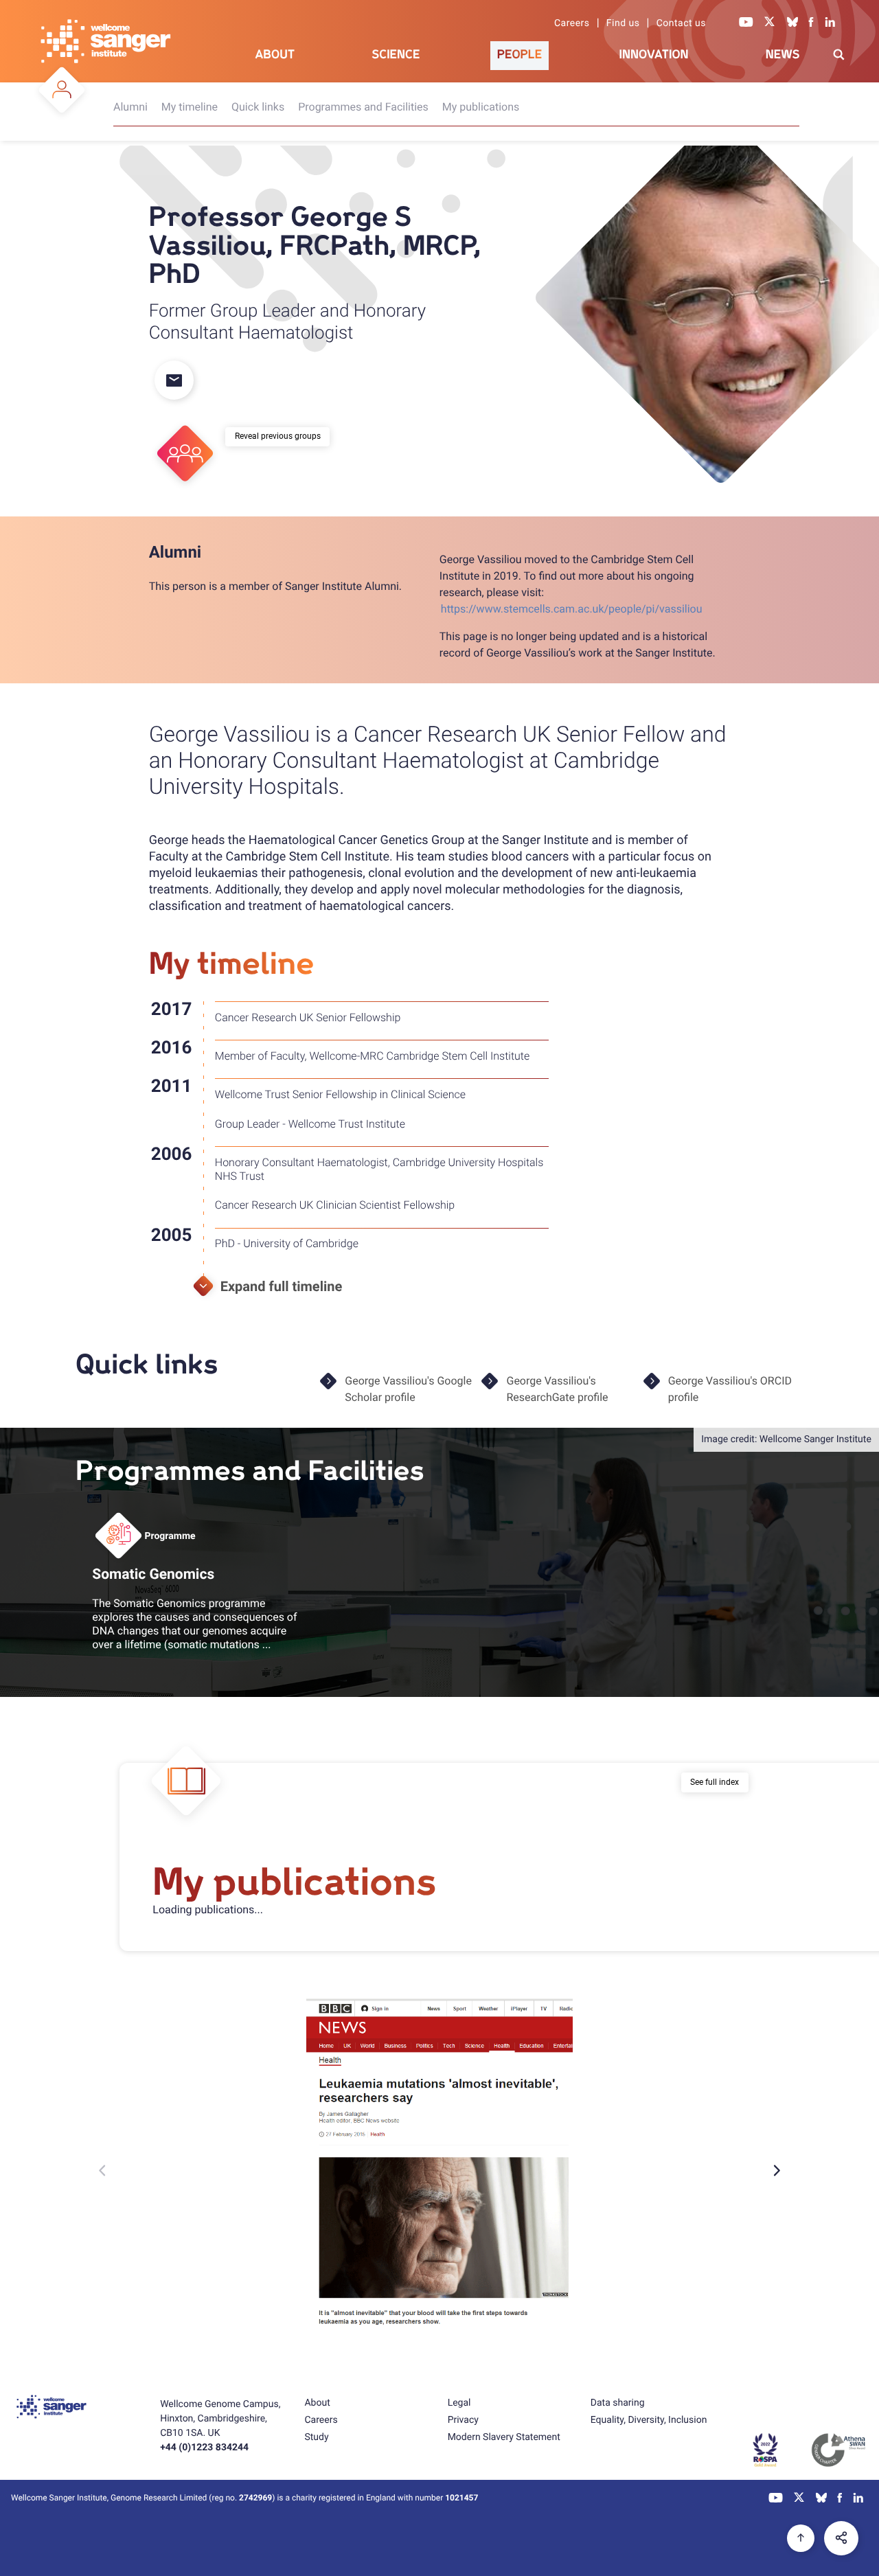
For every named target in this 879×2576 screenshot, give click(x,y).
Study (316, 2437)
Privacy (463, 2420)
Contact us (681, 23)
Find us (623, 23)
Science (396, 55)
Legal (459, 2403)
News (783, 55)
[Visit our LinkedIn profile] (831, 23)
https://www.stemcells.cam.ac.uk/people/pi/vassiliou (572, 609)
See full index (715, 1782)
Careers (572, 23)
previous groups (291, 436)
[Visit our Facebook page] (812, 23)
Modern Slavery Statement (504, 2437)
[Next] (776, 2170)
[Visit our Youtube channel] (746, 23)
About (275, 55)
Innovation (654, 55)
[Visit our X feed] (770, 23)
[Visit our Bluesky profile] (792, 23)
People (520, 55)
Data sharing (618, 2403)
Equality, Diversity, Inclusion (649, 2420)
